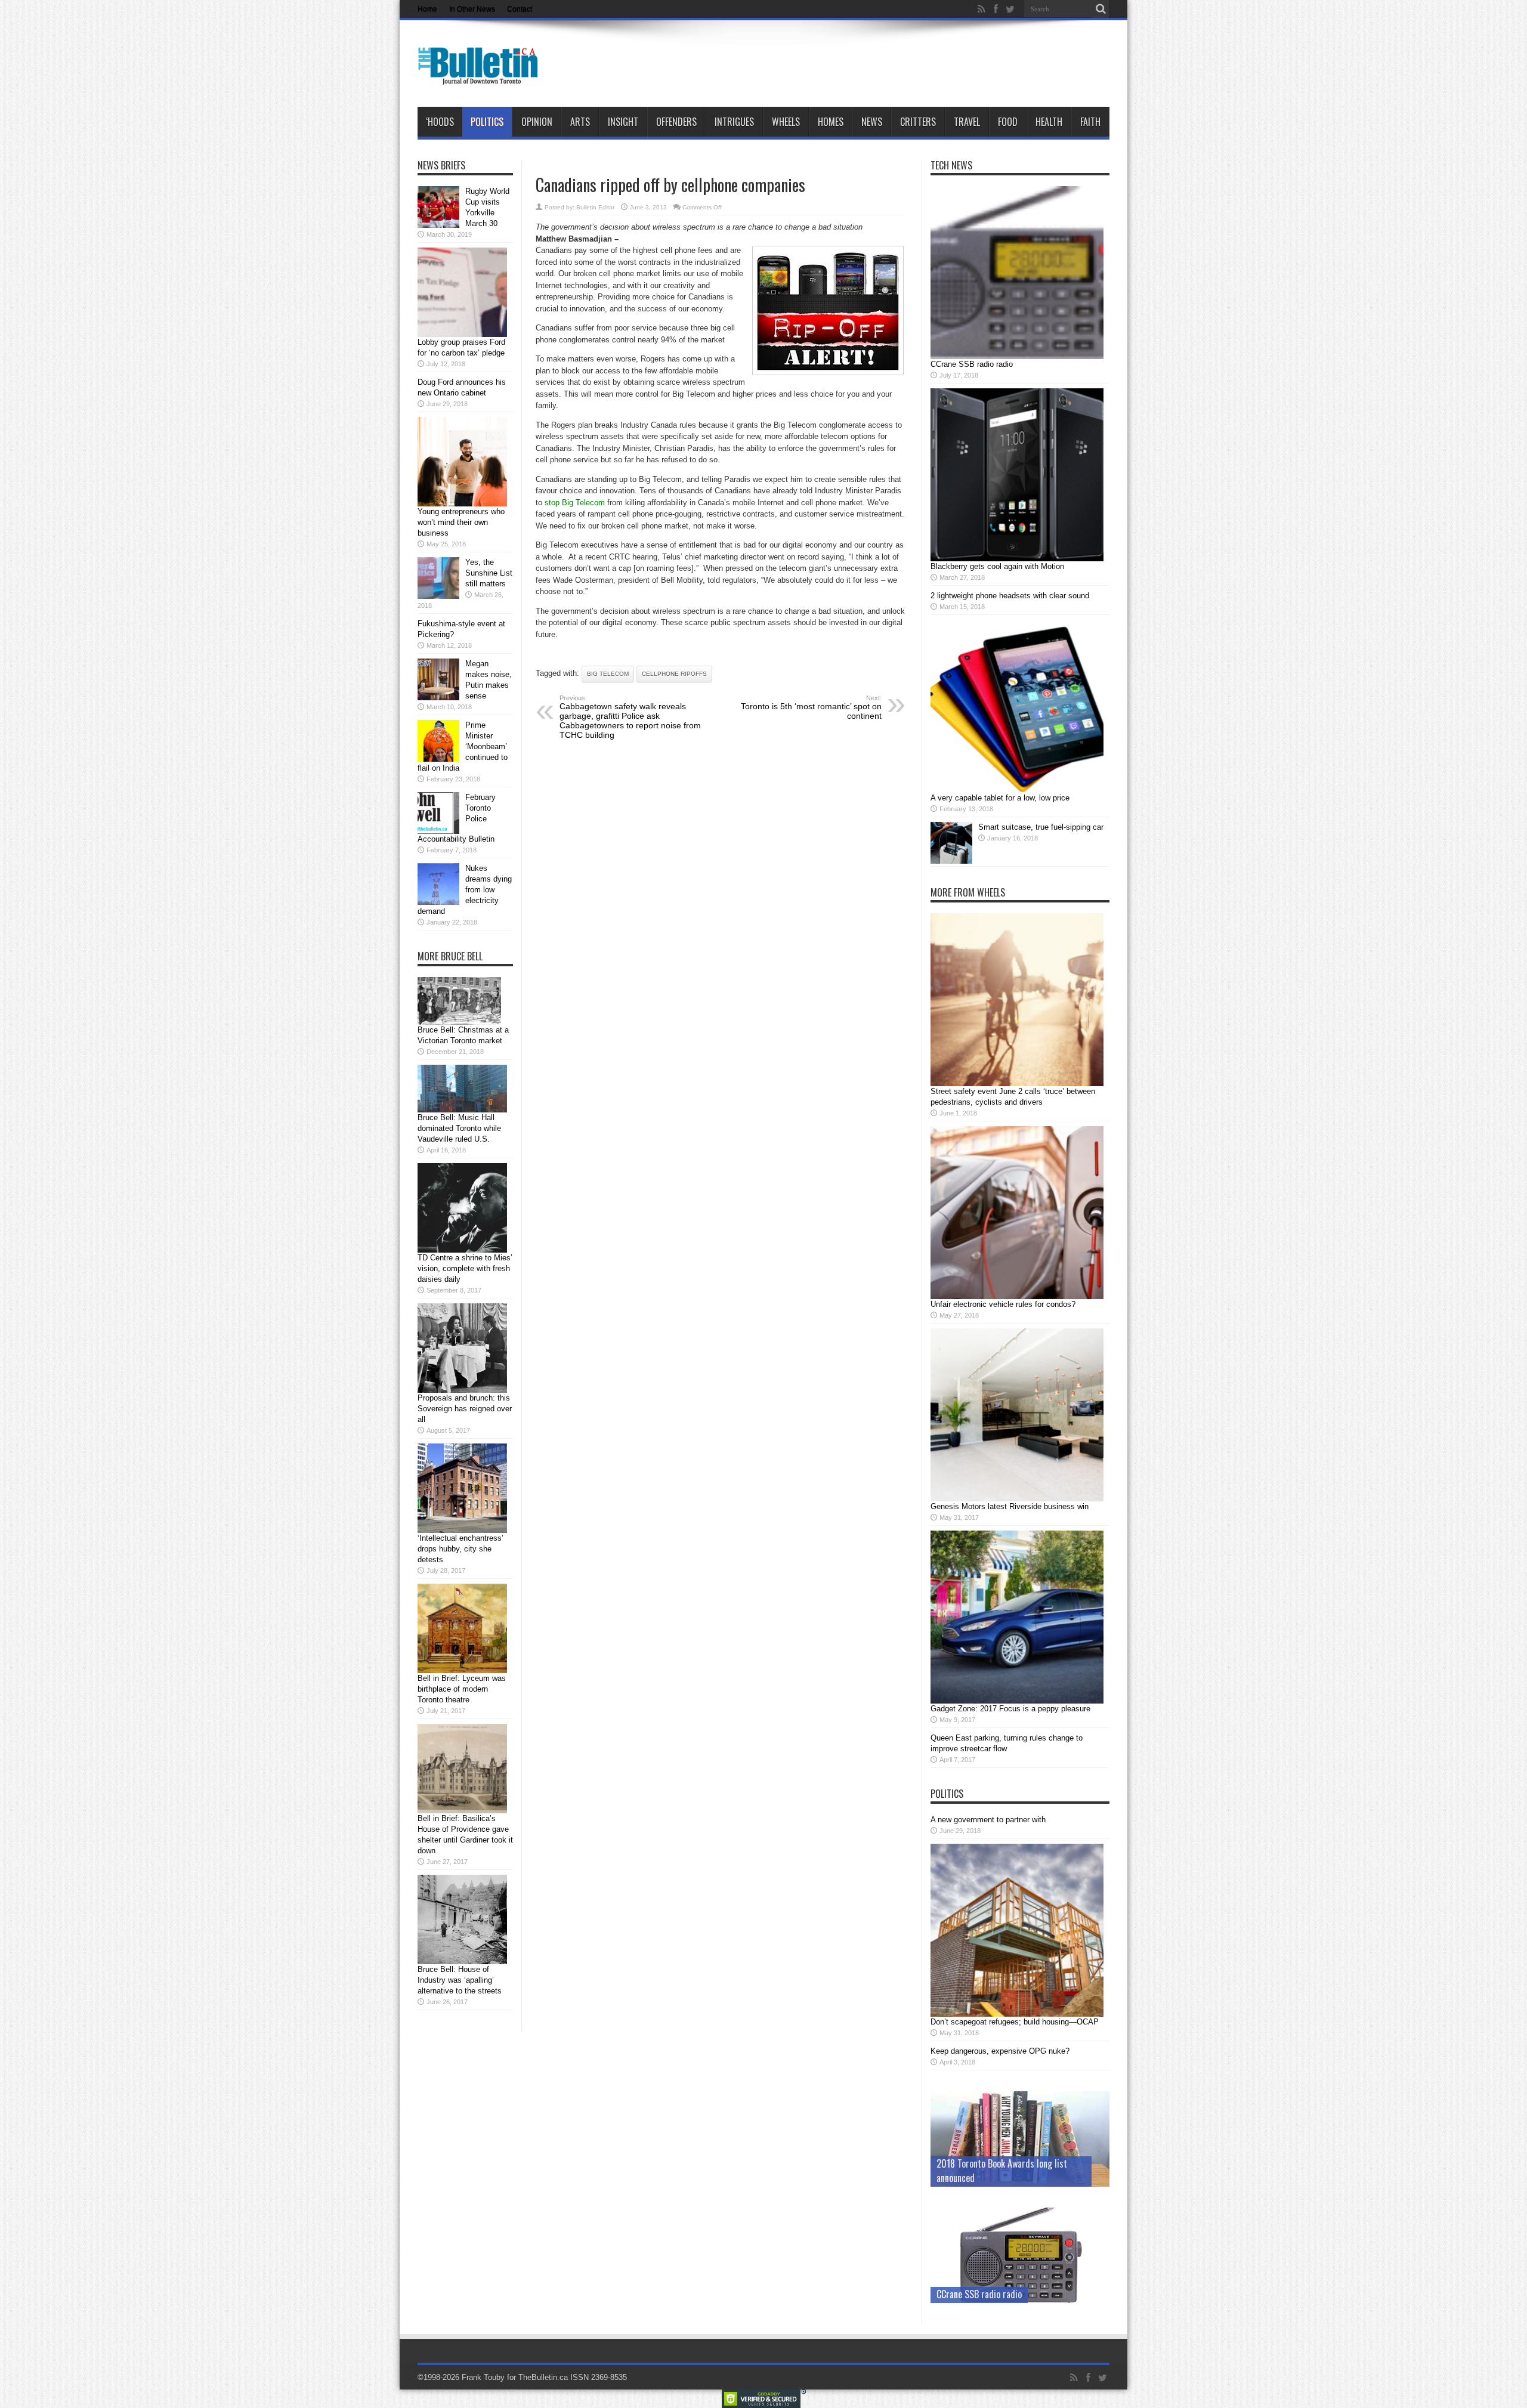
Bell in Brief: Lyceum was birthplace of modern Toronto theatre (462, 1689)
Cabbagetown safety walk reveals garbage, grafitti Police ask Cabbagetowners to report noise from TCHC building (630, 717)
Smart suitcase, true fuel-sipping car (1041, 827)
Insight (623, 122)
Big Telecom (608, 674)
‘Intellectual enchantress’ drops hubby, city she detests (460, 1549)
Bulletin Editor (595, 207)
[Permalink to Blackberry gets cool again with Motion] (1017, 559)
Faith (1090, 122)
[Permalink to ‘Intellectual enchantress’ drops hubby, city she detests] (462, 1530)
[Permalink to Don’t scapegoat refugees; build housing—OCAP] (1017, 2014)
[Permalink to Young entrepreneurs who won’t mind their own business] (462, 504)
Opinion (537, 122)
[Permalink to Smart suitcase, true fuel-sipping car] (951, 861)
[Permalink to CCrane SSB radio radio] (1017, 356)
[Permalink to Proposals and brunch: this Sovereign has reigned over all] (462, 1390)
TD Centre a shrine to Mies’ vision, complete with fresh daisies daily (465, 1268)
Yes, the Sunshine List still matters (489, 573)
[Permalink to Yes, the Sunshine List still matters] (438, 596)
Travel (967, 122)
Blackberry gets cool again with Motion (997, 566)
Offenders (676, 122)
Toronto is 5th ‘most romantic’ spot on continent (811, 707)
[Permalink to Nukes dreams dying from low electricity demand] (438, 902)
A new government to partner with (988, 1820)
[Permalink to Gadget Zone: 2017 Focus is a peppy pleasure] (1017, 1701)
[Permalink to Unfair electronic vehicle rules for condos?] (1017, 1296)
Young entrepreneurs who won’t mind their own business (461, 522)
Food (1008, 122)
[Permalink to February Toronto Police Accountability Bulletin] (438, 831)
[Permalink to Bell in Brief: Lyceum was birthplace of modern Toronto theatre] (462, 1670)
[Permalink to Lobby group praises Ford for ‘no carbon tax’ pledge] (462, 334)
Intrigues (734, 122)
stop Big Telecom (575, 503)
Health (1049, 122)
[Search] (1101, 9)
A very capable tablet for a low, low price (1000, 798)
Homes (831, 122)
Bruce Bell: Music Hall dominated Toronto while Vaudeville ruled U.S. (459, 1128)
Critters (918, 122)
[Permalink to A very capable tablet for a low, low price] (1017, 790)
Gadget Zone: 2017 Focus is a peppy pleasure (1010, 1709)
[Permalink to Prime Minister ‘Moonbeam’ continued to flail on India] (438, 759)
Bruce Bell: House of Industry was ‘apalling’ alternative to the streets (460, 1980)
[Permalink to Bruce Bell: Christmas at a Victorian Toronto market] (459, 1022)
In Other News (472, 9)
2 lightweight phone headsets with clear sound (1010, 596)
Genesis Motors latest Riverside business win (1010, 1506)
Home (427, 9)
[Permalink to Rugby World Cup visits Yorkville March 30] (438, 225)
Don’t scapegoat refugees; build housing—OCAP (1015, 2022)
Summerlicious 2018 (974, 2178)
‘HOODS (440, 122)
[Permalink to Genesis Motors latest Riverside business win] (1017, 1499)
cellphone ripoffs (674, 674)
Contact (520, 9)
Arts (580, 122)
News (872, 122)
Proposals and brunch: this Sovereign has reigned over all (465, 1409)
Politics (487, 122)
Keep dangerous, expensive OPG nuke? (1000, 2051)
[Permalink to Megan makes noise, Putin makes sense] (438, 698)
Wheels (786, 122)
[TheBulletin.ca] (482, 77)
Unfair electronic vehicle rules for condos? (1003, 1304)
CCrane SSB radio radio (972, 364)
